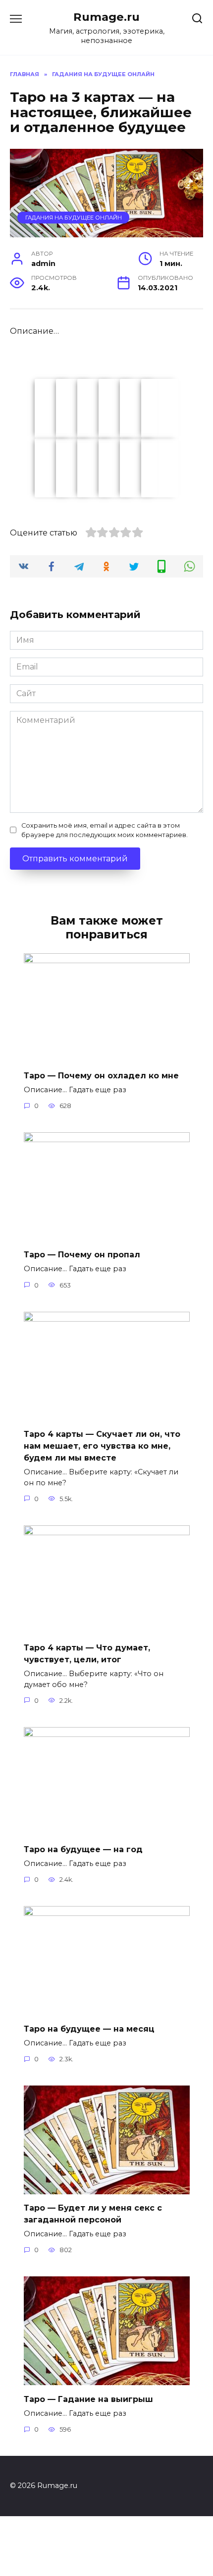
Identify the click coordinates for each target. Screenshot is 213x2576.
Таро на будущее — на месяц (89, 2028)
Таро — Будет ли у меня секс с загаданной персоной (93, 2214)
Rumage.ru (106, 17)
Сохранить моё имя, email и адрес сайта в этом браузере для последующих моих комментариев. (105, 830)
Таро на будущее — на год (83, 1849)
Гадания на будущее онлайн (74, 218)
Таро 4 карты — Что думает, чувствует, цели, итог (87, 1654)
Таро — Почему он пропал (82, 1255)
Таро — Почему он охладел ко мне (101, 1076)
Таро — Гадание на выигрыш (88, 2399)
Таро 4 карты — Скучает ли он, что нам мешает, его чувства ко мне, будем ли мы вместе (102, 1446)
